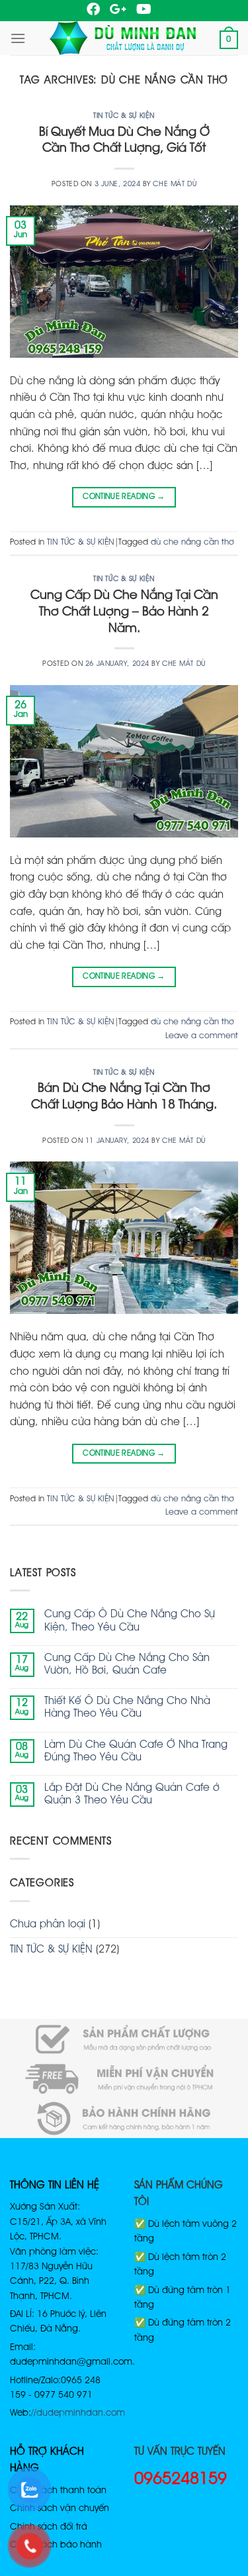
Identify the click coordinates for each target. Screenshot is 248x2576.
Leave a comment (202, 1036)
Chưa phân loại (48, 1925)
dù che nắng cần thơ (192, 542)
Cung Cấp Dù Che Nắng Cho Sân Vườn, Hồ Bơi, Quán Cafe (127, 1665)
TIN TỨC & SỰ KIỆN (124, 116)
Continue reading (124, 497)
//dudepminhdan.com (78, 2413)
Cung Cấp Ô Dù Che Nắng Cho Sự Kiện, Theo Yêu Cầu (130, 1621)
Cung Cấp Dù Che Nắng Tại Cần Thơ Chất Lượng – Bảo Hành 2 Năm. (124, 612)
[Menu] (18, 38)
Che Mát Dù (175, 184)
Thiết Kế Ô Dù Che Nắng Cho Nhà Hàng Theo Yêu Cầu (127, 1708)
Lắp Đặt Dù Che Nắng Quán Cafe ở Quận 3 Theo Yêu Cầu (132, 1795)
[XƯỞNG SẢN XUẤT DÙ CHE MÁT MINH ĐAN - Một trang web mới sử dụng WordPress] (123, 38)
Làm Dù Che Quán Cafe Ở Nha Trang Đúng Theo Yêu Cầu (136, 1751)
